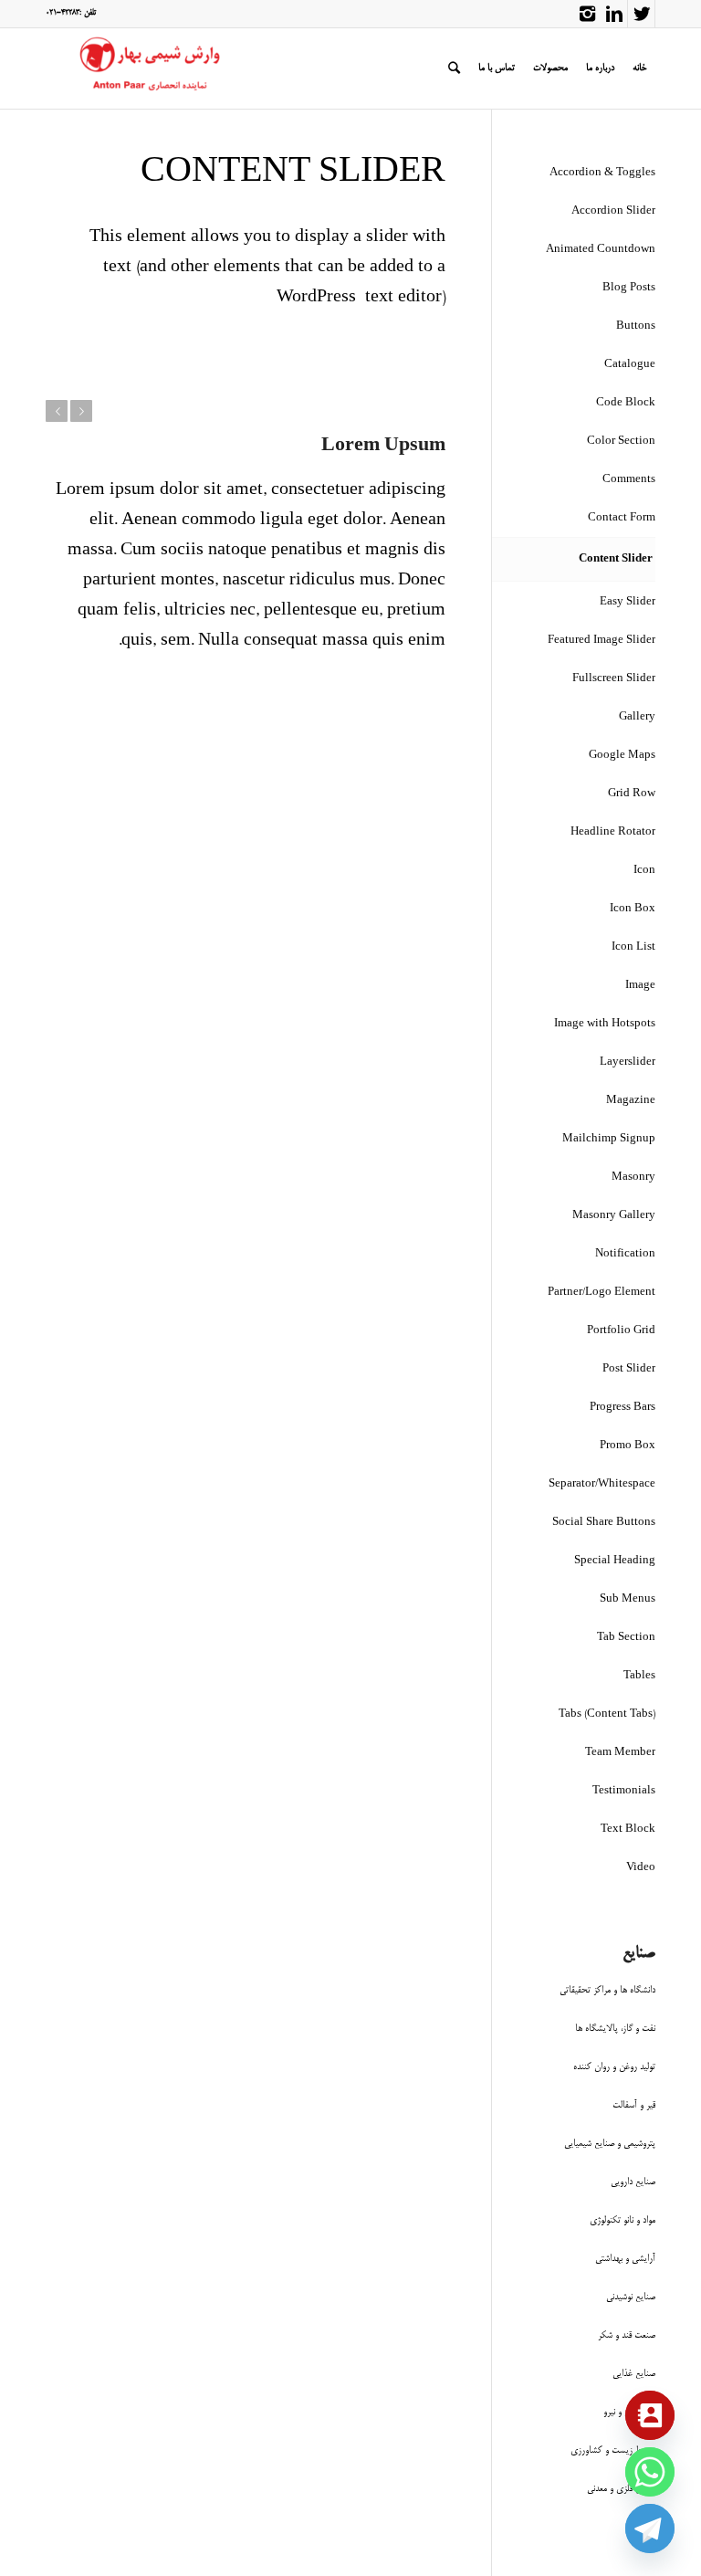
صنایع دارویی (633, 2182)
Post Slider (629, 1369)
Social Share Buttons (604, 1523)
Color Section (621, 442)
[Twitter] (641, 14)
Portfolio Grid (621, 1331)
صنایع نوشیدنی (631, 2297)
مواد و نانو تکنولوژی (623, 2220)
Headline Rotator (613, 832)
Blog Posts (629, 288)
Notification (625, 1254)
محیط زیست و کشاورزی (613, 2450)
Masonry (633, 1178)
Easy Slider (628, 602)
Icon (644, 871)
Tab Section (626, 1638)
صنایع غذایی (634, 2374)
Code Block (626, 403)
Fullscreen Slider (614, 679)
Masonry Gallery (614, 1216)
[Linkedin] (614, 14)
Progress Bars (623, 1408)
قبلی (57, 411)
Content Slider (616, 559)
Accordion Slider (613, 211)
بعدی (81, 411)
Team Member (620, 1753)
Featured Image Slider (602, 641)
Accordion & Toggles (602, 173)
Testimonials (624, 1791)
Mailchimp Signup (609, 1139)
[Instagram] (587, 14)
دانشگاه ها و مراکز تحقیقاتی (607, 1990)
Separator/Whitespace (602, 1484)
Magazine (631, 1101)
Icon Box (633, 909)
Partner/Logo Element (602, 1293)
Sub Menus (628, 1599)
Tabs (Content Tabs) (607, 1714)
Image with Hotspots (605, 1024)
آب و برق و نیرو (629, 2412)
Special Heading (615, 1561)
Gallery (637, 717)
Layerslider (628, 1062)
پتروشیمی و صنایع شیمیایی (610, 2144)
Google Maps (622, 756)
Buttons (636, 326)
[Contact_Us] (650, 2415)
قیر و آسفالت (634, 2105)
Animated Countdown (601, 250)
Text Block (628, 1829)
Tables (639, 1676)
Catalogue (630, 365)
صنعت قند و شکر (627, 2335)
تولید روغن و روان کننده (614, 2067)
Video (641, 1868)
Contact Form (622, 518)
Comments (629, 480)
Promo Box (628, 1446)
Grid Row (632, 794)
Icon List (633, 947)
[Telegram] (650, 2529)
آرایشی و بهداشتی (625, 2259)
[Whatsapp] (650, 2472)
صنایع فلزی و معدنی (621, 2489)
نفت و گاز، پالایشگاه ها (615, 2029)
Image (640, 986)
